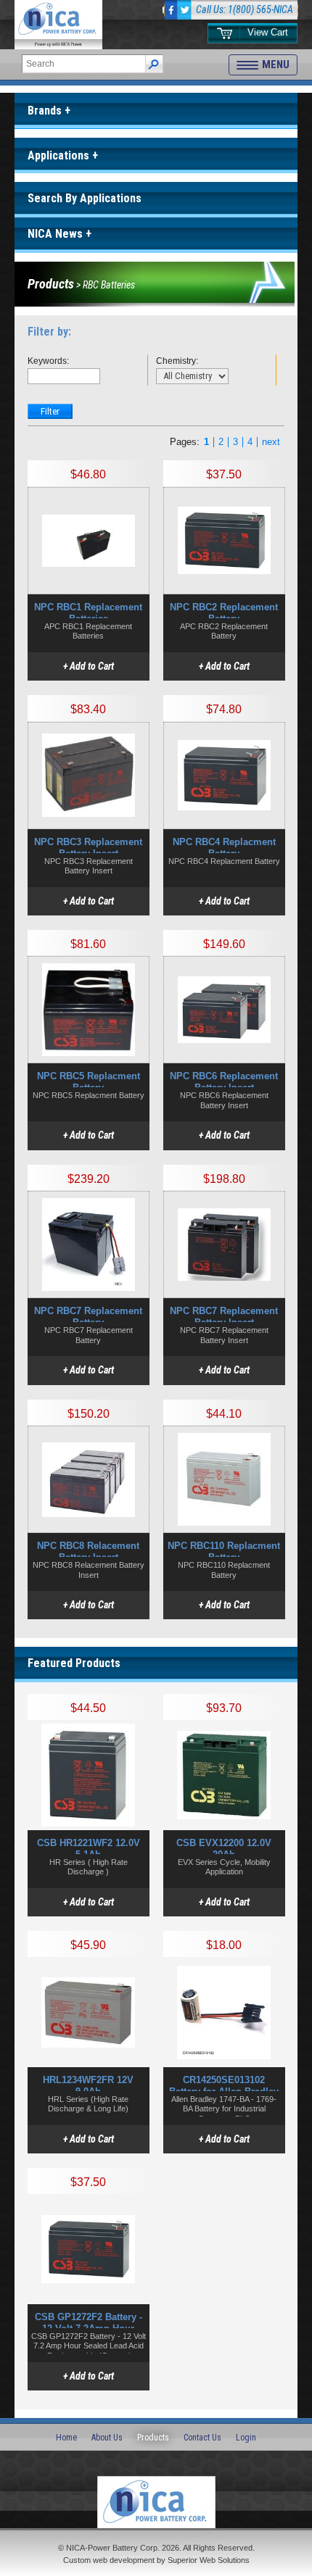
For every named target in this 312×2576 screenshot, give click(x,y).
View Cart (268, 32)
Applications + (63, 155)
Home (66, 2438)
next (271, 442)
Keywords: (44, 361)
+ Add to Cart (89, 666)
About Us (107, 2438)
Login (246, 2438)
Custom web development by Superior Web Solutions (156, 2560)
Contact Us (202, 2438)
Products (51, 284)
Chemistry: (173, 361)
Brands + (49, 111)
